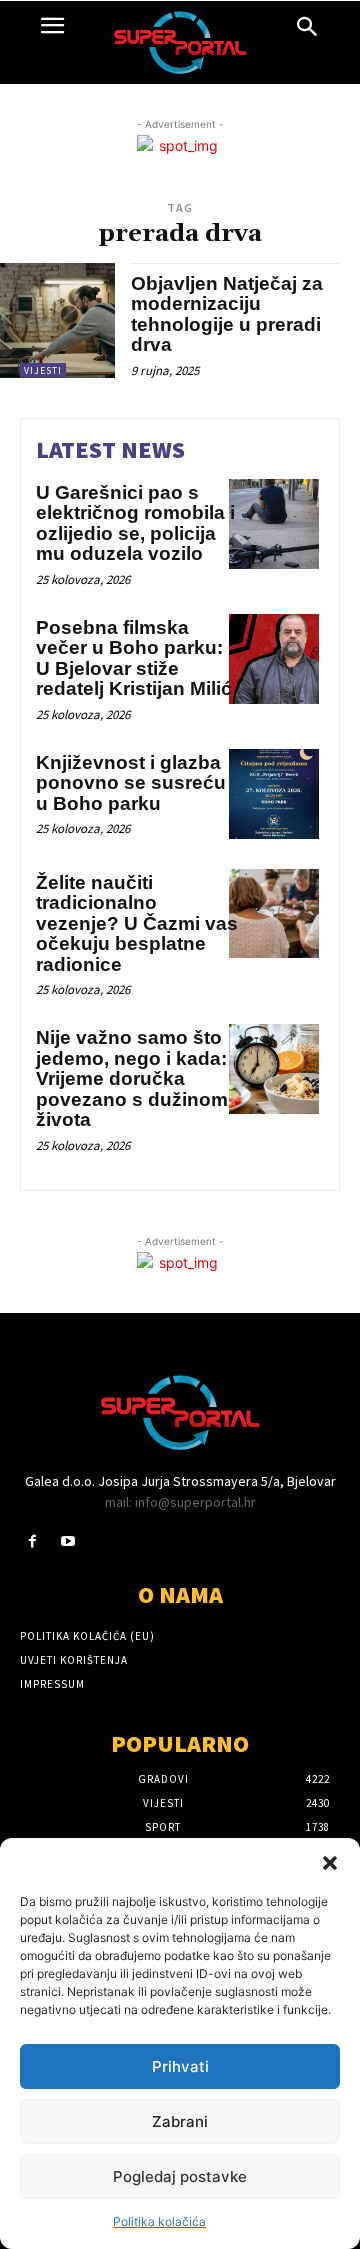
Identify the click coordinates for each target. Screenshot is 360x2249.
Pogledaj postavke (180, 2176)
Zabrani (180, 2121)
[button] (330, 1863)
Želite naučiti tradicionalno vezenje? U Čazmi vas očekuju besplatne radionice (137, 923)
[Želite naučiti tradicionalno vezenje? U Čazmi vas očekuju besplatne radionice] (274, 914)
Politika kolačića (159, 2221)
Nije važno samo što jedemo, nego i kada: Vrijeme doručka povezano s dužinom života (132, 1078)
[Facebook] (32, 1541)
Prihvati (180, 2066)
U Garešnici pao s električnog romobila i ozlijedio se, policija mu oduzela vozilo (135, 523)
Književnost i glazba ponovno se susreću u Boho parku (131, 783)
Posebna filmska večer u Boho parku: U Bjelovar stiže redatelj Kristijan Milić (134, 658)
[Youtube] (67, 1541)
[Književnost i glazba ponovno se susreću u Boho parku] (274, 794)
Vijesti (43, 370)
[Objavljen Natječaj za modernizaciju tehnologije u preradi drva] (57, 320)
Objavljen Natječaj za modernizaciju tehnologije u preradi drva (227, 314)
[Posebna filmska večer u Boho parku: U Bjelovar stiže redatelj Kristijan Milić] (274, 659)
